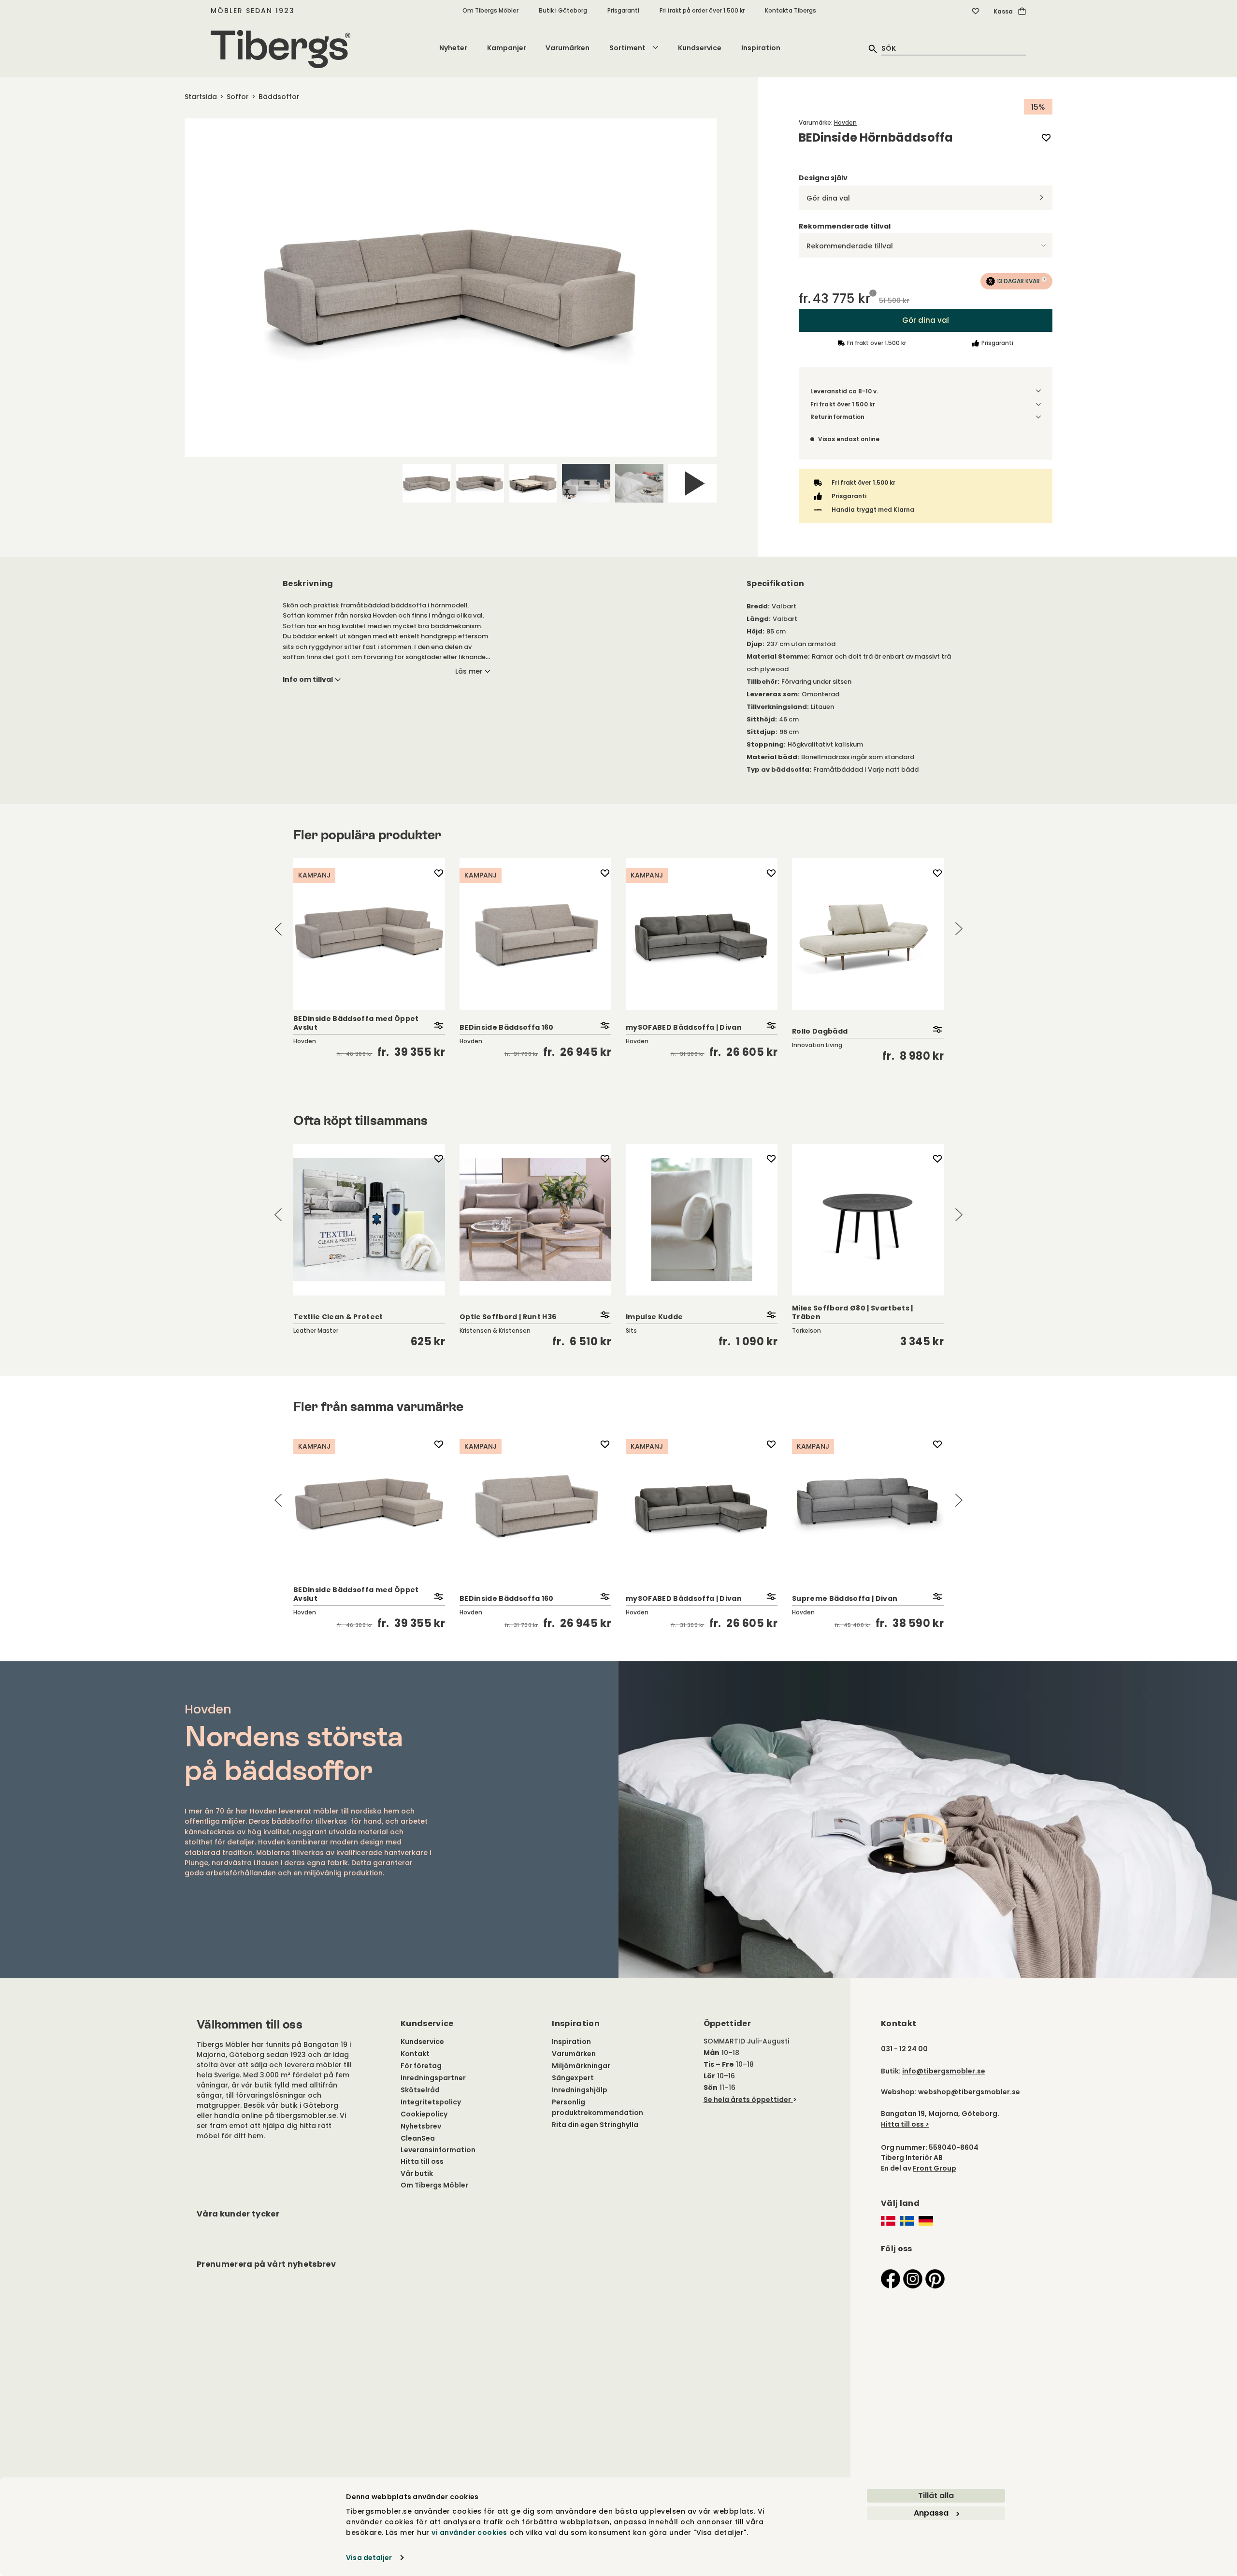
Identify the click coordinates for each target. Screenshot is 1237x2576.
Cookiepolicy (424, 2114)
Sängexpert (573, 2078)
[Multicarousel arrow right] (959, 929)
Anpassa (931, 2513)
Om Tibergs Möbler (490, 10)
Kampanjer (507, 48)
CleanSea (418, 2138)
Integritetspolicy (431, 2102)
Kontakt (415, 2054)
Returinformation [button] (837, 417)
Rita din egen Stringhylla (595, 2125)
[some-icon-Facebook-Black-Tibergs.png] (891, 2278)
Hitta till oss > (905, 2124)
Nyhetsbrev (421, 2126)
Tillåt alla (936, 2496)
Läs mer (469, 671)
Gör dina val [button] (926, 320)
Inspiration (761, 48)
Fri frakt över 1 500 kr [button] (843, 404)
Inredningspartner (433, 2078)
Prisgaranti (623, 10)
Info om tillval (308, 679)
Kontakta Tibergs (791, 10)
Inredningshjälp (580, 2090)
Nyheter (453, 48)
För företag (421, 2066)
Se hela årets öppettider (747, 2100)
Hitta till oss (422, 2161)
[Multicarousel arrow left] (278, 929)
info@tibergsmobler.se (944, 2071)
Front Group (935, 2168)
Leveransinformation (438, 2150)
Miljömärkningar (581, 2066)
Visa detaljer (369, 2558)
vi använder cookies (469, 2533)
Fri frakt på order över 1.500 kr (702, 10)
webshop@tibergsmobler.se (969, 2092)
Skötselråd (420, 2090)
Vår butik (417, 2173)
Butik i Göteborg (563, 10)
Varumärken (568, 48)
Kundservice (700, 48)
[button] (1016, 281)
